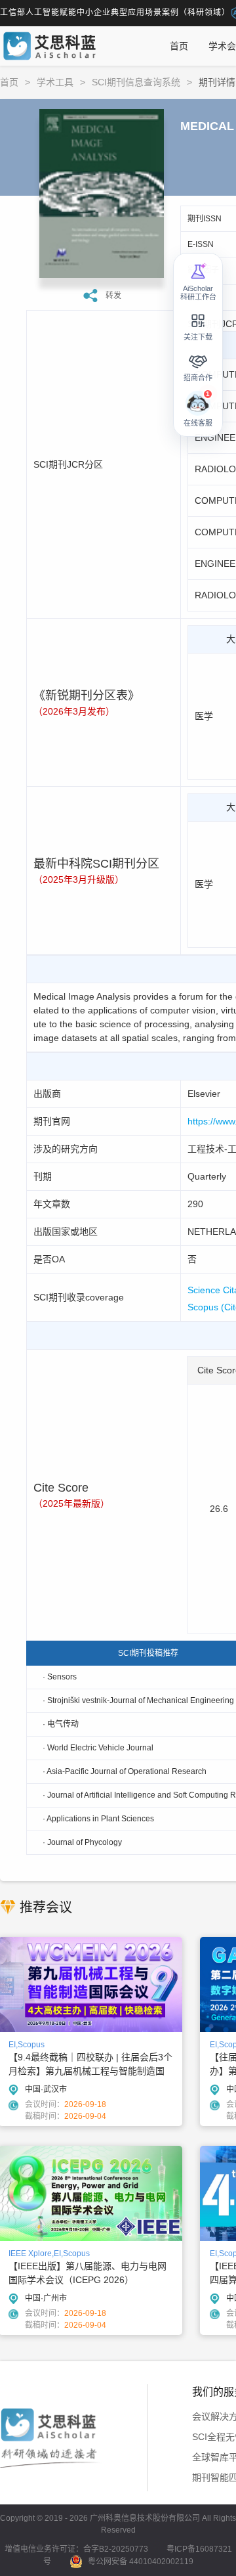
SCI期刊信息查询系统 (136, 82)
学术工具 (55, 82)
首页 (179, 46)
